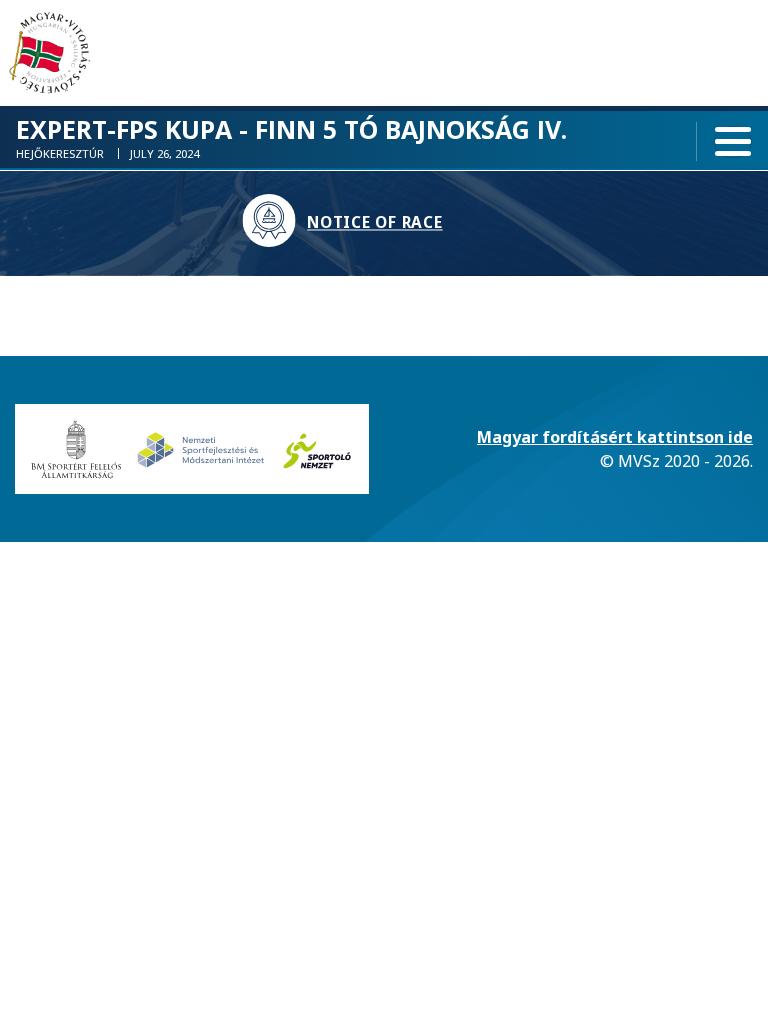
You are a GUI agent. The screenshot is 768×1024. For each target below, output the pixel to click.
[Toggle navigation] (733, 142)
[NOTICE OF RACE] (274, 224)
